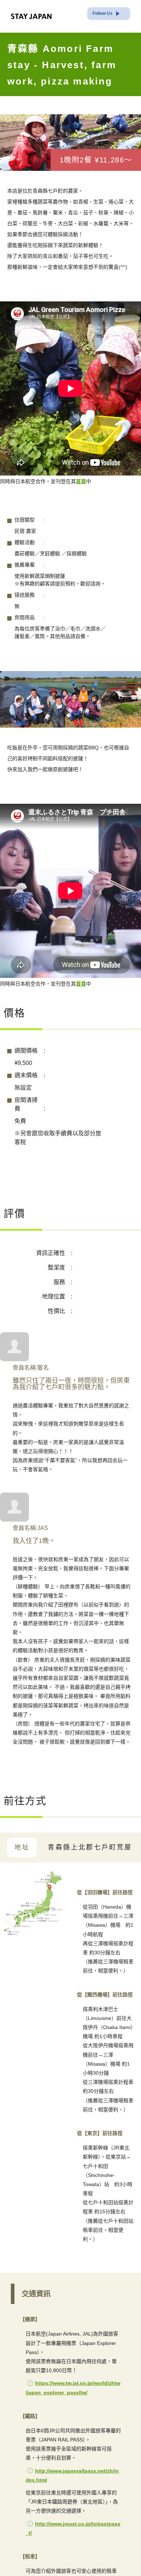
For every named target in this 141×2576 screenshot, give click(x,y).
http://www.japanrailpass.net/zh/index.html (72, 2533)
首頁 (93, 504)
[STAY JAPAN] (31, 16)
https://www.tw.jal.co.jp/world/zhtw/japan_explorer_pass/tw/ (73, 2445)
